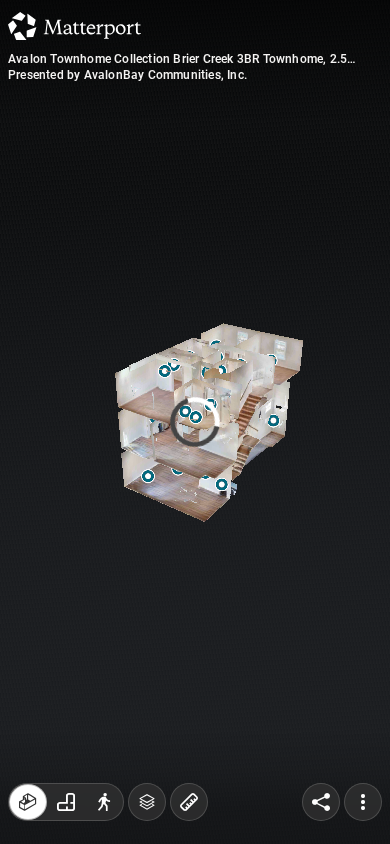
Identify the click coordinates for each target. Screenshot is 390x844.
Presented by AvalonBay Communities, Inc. (127, 75)
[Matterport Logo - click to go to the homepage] (74, 26)
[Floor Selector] (147, 802)
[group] (66, 802)
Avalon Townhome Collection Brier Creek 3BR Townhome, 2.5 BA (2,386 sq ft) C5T (177, 59)
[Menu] (363, 802)
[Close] (346, 170)
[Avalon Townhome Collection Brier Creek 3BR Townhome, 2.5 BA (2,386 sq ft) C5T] (195, 422)
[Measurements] (189, 802)
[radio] (28, 802)
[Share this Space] (321, 802)
